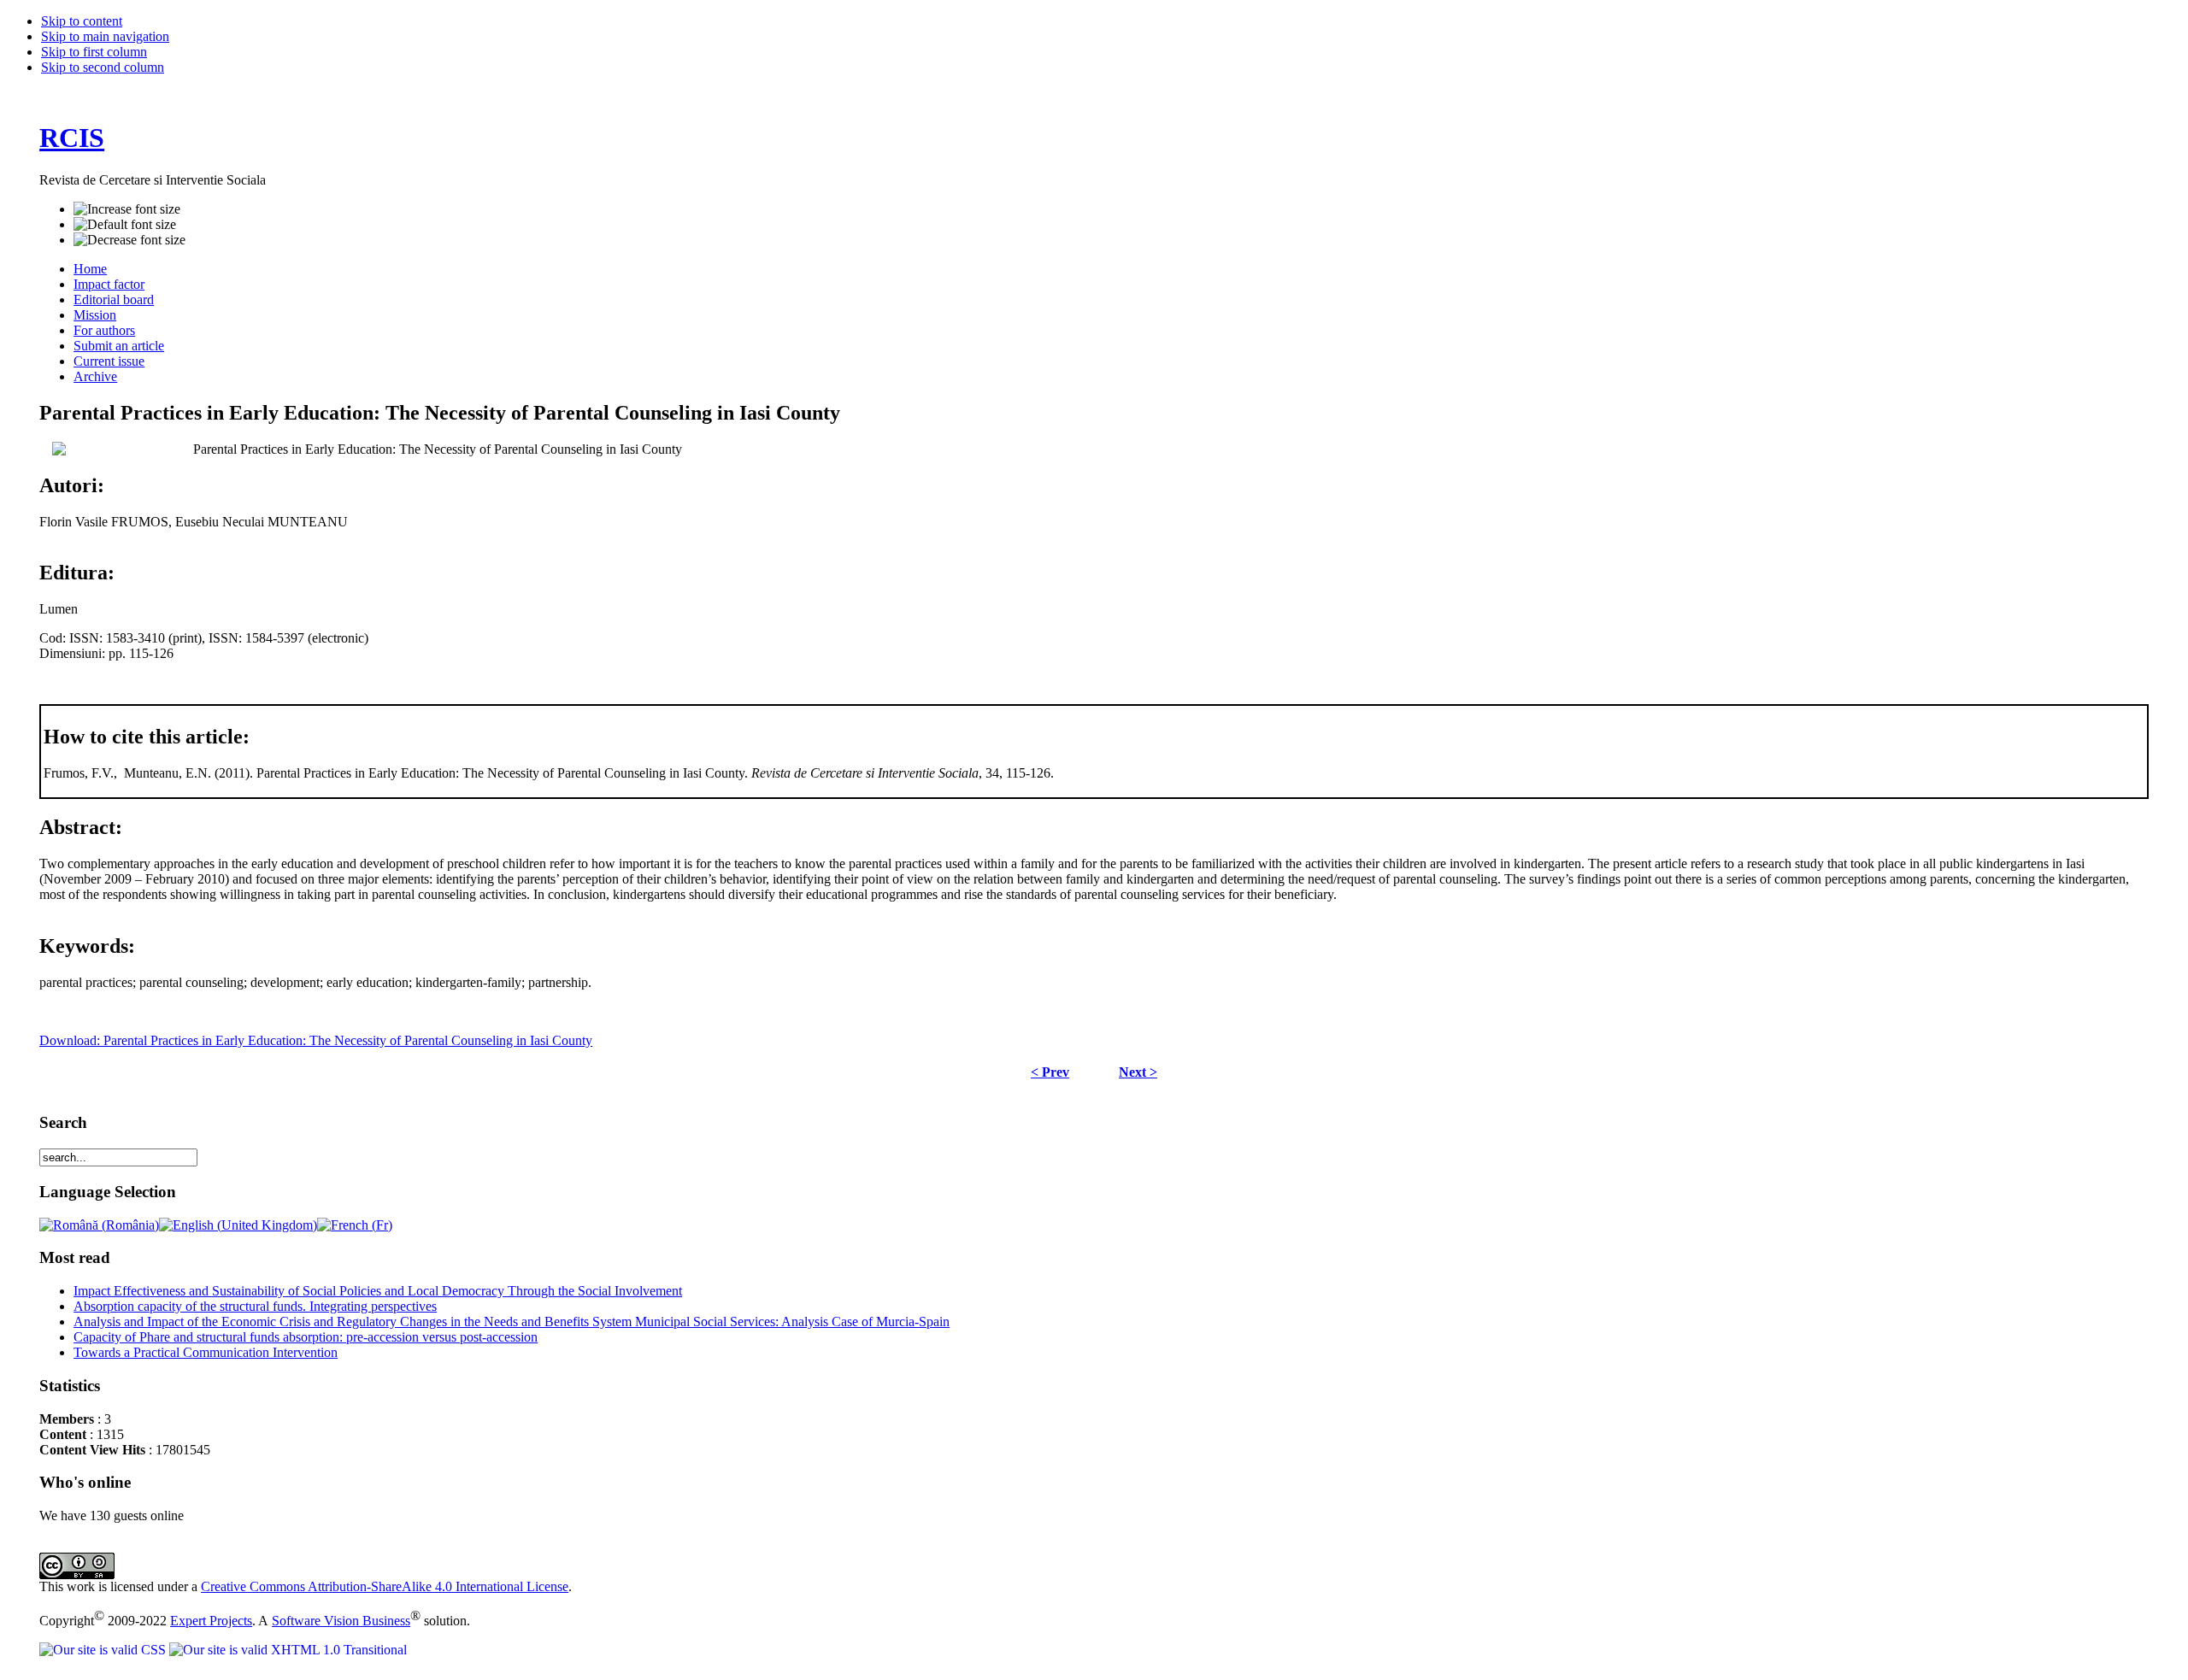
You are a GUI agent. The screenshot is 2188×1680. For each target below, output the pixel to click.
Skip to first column (94, 52)
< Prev (1050, 1072)
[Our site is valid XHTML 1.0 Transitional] (288, 1650)
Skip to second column (103, 67)
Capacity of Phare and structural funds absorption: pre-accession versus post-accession (306, 1337)
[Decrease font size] (129, 240)
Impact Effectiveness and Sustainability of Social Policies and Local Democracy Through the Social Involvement (378, 1291)
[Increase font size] (127, 209)
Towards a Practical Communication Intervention (206, 1352)
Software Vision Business (341, 1621)
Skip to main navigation (105, 36)
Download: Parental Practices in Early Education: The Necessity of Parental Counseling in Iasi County (316, 1040)
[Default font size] (125, 225)
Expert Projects (211, 1621)
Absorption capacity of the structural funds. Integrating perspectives (255, 1306)
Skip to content (82, 21)
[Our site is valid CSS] (104, 1650)
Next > (1138, 1072)
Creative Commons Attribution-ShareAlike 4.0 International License (385, 1586)
